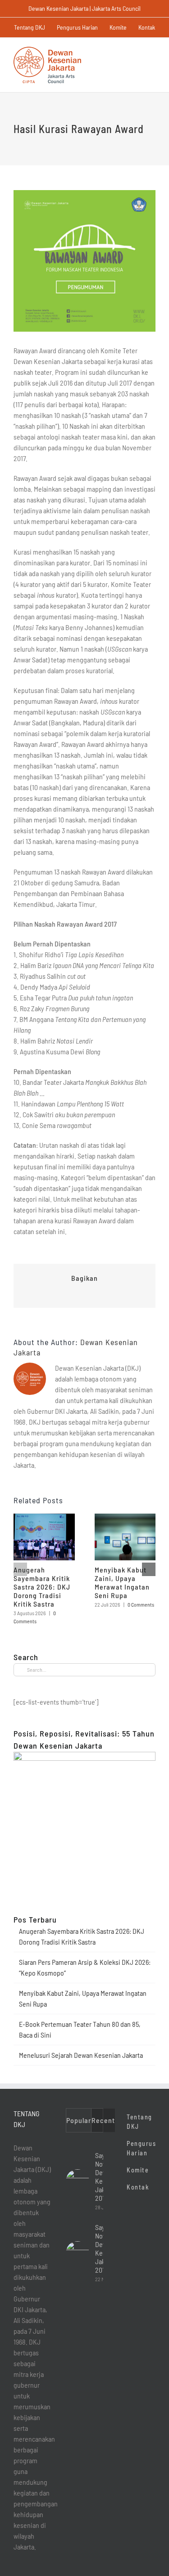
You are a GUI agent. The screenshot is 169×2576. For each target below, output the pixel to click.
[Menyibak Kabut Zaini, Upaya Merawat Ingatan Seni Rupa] (125, 1518)
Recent (103, 2120)
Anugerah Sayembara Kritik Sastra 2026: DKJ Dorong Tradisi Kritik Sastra (42, 1587)
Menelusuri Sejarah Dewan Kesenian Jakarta (81, 2055)
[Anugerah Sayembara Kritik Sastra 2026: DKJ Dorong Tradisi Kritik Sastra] (44, 1518)
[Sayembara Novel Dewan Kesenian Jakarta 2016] (78, 2181)
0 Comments (141, 1604)
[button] (20, 1569)
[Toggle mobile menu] (152, 51)
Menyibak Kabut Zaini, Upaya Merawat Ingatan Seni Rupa (122, 1582)
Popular (79, 2120)
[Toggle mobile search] (136, 51)
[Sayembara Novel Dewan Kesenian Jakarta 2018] (78, 2253)
